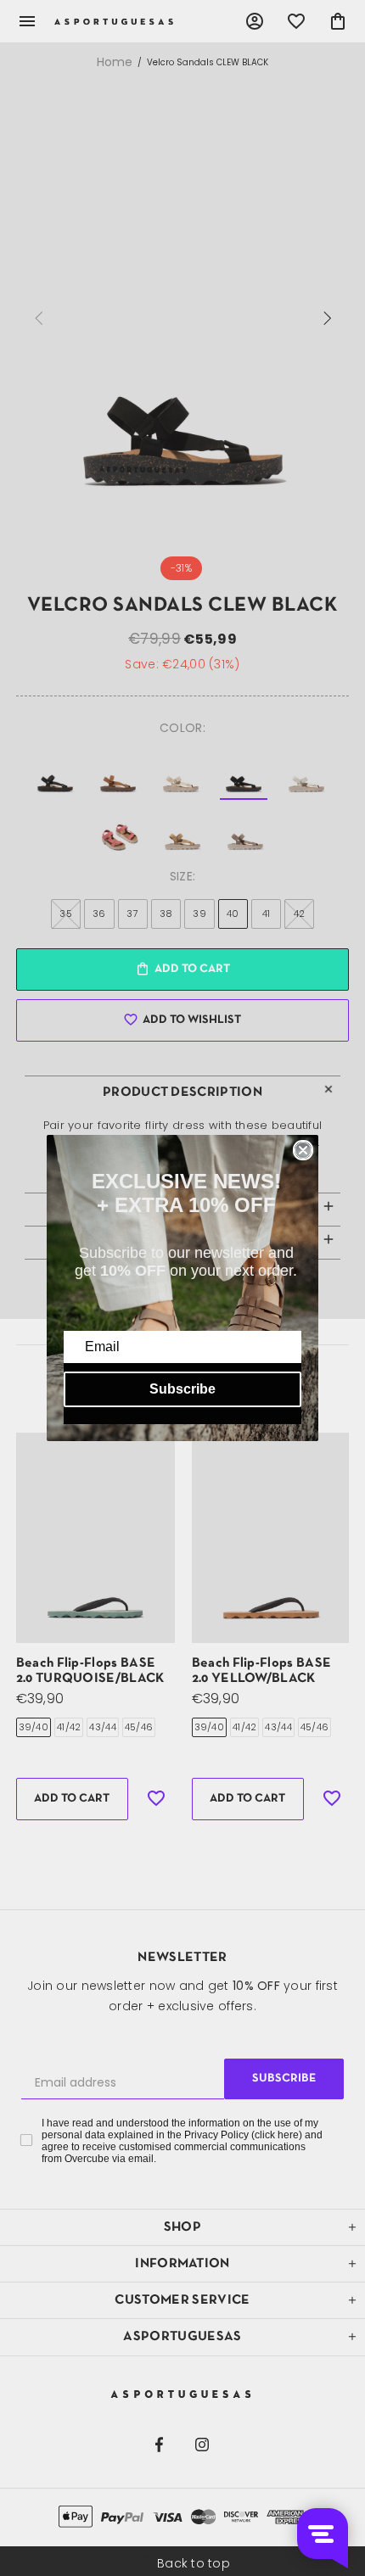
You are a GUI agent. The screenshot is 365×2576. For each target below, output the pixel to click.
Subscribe (182, 1389)
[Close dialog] (303, 1150)
